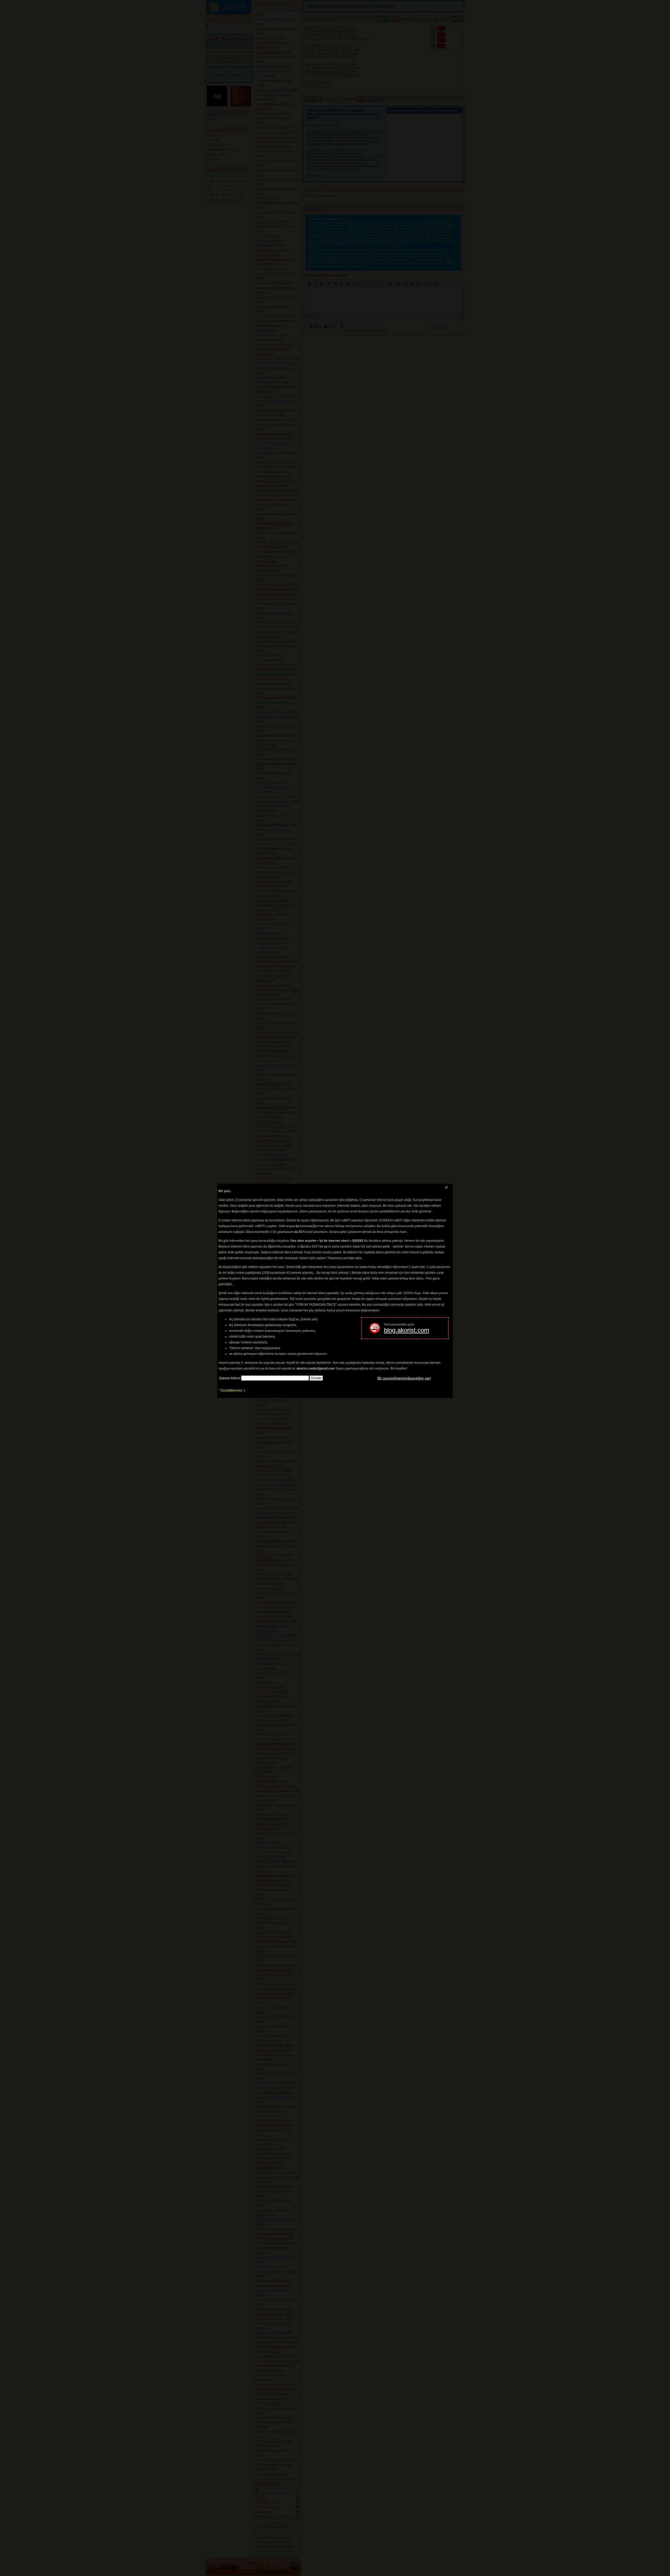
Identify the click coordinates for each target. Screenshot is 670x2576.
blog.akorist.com (407, 1330)
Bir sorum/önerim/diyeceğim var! (404, 1378)
